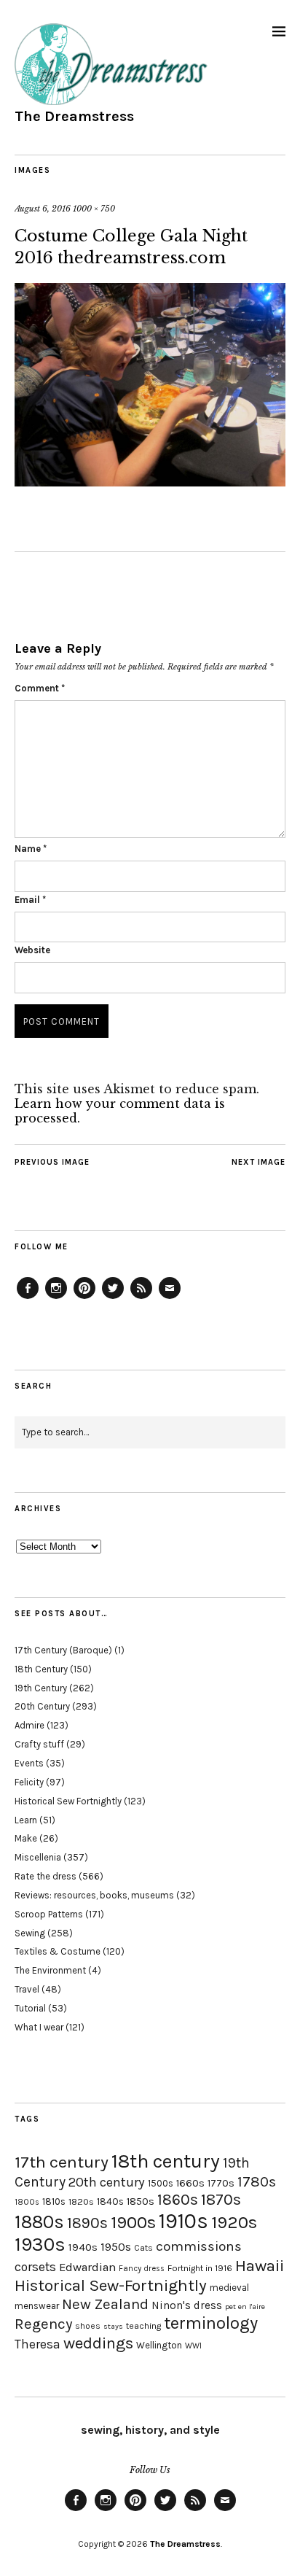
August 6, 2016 (43, 209)
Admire (29, 1725)
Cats (143, 2248)
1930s (40, 2245)
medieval (229, 2288)
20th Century (42, 1706)
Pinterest (84, 1298)
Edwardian (87, 2267)
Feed (141, 1298)
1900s (133, 2222)
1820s (81, 2201)
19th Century (41, 1688)
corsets (35, 2267)
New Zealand (105, 2304)
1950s (116, 2247)
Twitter (113, 1298)
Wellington (159, 2345)
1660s (190, 2183)
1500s (161, 2183)
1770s (221, 2183)
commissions (199, 2246)
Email (30, 900)
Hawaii (260, 2266)
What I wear (39, 2027)
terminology (211, 2323)
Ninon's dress (187, 2305)
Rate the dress (46, 1876)
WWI (193, 2346)
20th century (107, 2182)
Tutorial (30, 2008)
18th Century (41, 1669)
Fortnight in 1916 (200, 2268)
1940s (83, 2247)
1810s (54, 2201)
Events (29, 1763)
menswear (37, 2306)
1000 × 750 (94, 209)
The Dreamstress (74, 116)
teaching (143, 2326)
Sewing (30, 1933)
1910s (183, 2221)
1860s (178, 2200)
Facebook (28, 1298)
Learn (26, 1820)
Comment (40, 688)
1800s (27, 2202)
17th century (62, 2162)
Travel (27, 1989)
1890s (87, 2223)
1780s (257, 2181)
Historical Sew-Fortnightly (111, 2285)
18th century (166, 2161)
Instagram (56, 1298)
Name (31, 849)
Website (32, 950)
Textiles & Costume (58, 1951)
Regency (43, 2324)
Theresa (37, 2344)
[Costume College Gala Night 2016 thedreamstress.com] (150, 482)
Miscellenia (38, 1857)
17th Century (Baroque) (63, 1650)
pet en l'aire (245, 2307)
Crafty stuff (39, 1744)
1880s (39, 2222)
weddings (98, 2343)
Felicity (29, 1782)
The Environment (50, 1970)
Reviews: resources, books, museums (94, 1895)
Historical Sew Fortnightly (68, 1801)
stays (113, 2326)
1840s (110, 2201)
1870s (221, 2199)
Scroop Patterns (49, 1914)
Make (26, 1838)
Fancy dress (142, 2269)
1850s (141, 2201)
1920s (234, 2222)
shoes (88, 2326)
